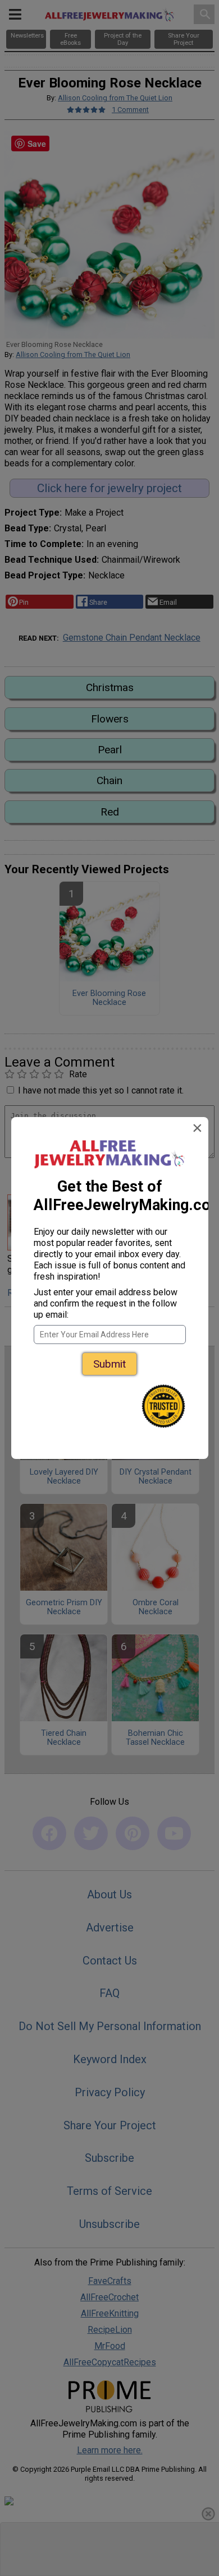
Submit (109, 1364)
